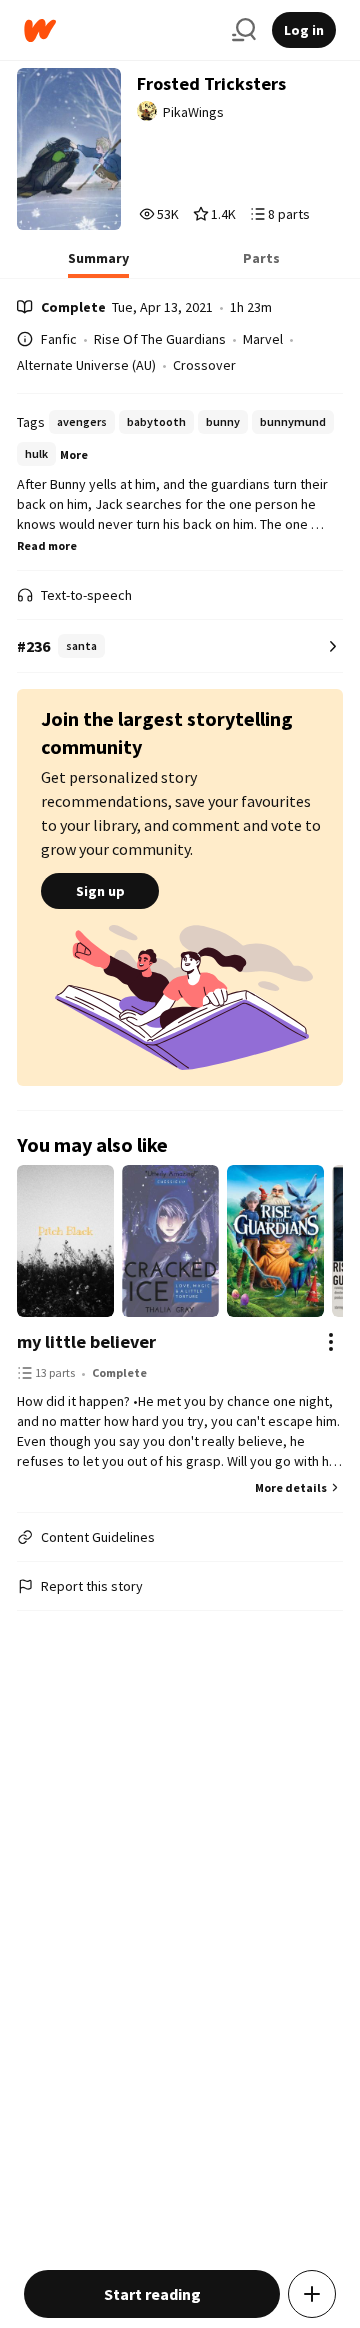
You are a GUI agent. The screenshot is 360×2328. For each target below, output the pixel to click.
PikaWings (193, 112)
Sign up (100, 891)
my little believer (86, 1341)
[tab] (98, 264)
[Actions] (331, 1342)
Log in (304, 30)
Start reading (152, 2294)
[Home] (120, 30)
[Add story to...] (312, 2294)
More (74, 454)
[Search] (244, 30)
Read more (47, 545)
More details (291, 1487)
